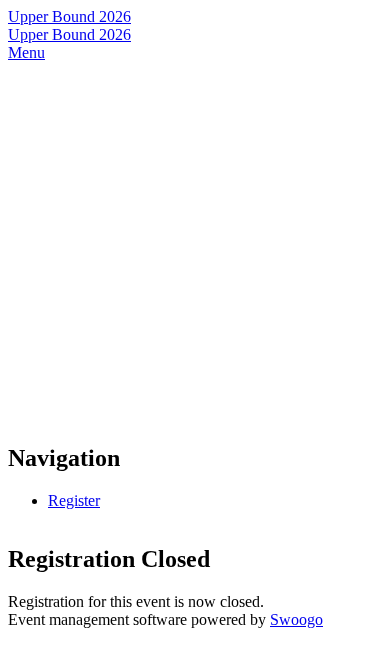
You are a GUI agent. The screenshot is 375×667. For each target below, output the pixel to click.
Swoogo (296, 619)
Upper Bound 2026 (69, 16)
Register (74, 500)
